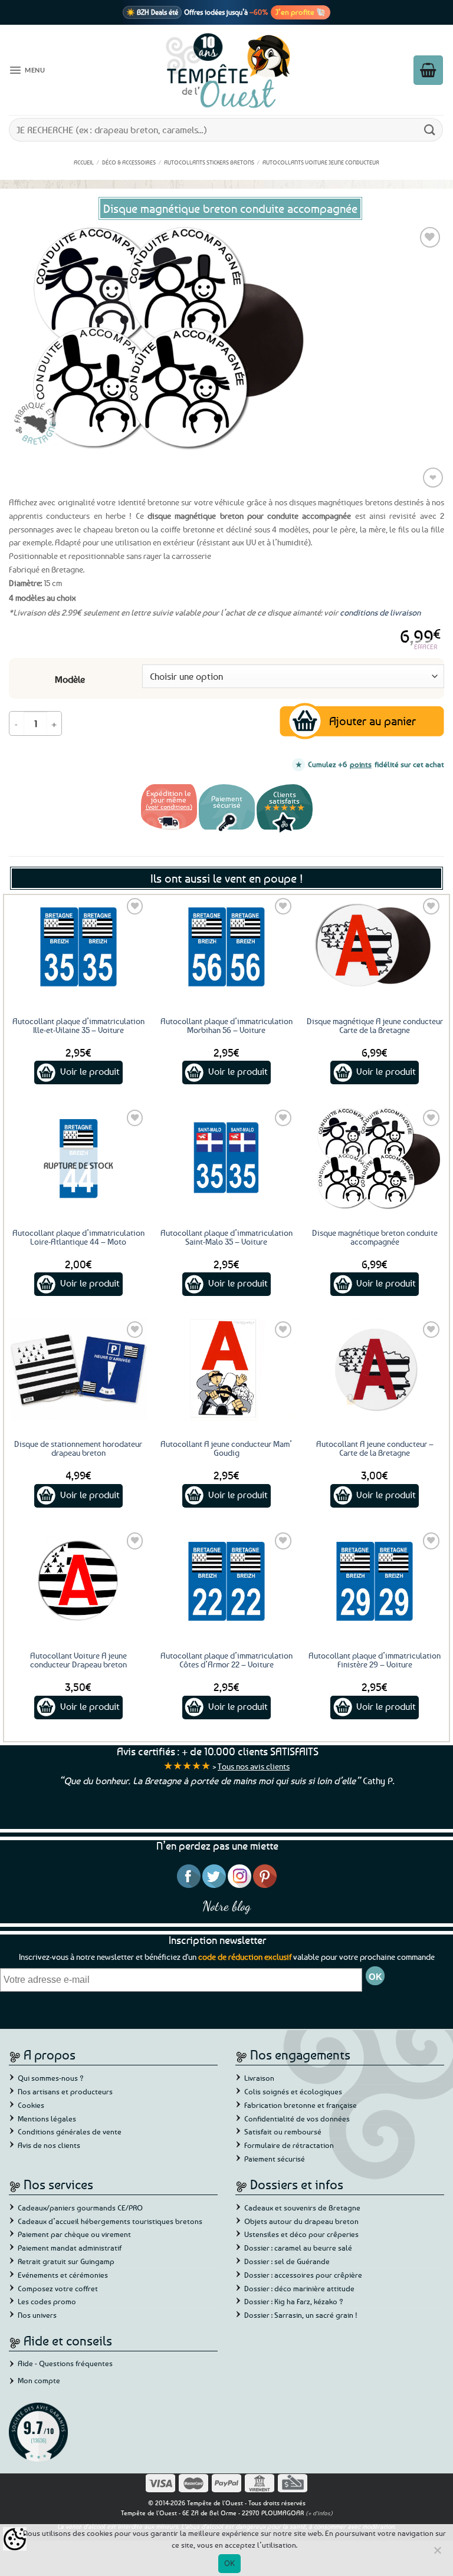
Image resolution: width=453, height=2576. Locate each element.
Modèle (70, 680)
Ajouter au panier (372, 721)
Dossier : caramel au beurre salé (298, 2248)
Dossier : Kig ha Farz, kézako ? (294, 2301)
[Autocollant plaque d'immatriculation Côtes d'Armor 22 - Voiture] (226, 1581)
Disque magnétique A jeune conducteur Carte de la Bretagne (375, 1025)
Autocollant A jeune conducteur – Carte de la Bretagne (375, 1448)
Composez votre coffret (58, 2288)
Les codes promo (47, 2301)
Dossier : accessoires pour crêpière (303, 2275)
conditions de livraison (380, 612)
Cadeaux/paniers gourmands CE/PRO (80, 2207)
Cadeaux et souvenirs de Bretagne (302, 2207)
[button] (27, 70)
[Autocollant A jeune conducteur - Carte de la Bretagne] (375, 1370)
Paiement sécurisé (275, 2159)
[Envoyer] (430, 129)
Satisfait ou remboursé (283, 2131)
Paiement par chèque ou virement (74, 2234)
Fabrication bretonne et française (301, 2105)
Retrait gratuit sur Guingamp (66, 2261)
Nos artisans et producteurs (65, 2091)
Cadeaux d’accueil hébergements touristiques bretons (110, 2221)
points (361, 764)
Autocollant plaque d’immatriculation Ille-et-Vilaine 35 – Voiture (78, 1025)
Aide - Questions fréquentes (65, 2363)
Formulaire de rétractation (289, 2145)
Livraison (259, 2078)
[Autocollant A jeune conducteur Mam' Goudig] (226, 1370)
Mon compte (39, 2380)
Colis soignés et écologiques (293, 2091)
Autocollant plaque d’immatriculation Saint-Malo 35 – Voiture (226, 1237)
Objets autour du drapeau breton (301, 2221)
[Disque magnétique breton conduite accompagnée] (375, 1158)
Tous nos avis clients (254, 1766)
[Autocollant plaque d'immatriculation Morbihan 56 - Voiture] (226, 946)
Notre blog (226, 1906)
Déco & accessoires (129, 162)
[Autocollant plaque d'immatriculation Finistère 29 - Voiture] (375, 1581)
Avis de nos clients (49, 2145)
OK (230, 2563)
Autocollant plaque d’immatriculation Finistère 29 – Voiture (375, 1660)
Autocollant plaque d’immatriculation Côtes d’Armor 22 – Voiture (226, 1660)
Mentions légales (47, 2118)
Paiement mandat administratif (70, 2248)
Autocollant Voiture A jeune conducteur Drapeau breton (78, 1660)
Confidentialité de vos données (297, 2118)
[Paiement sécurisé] (227, 831)
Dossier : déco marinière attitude (299, 2288)
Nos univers (37, 2315)
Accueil (84, 162)
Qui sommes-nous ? (51, 2078)
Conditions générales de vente (70, 2131)
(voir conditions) (169, 806)
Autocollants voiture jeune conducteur (321, 162)
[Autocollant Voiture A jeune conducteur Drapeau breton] (78, 1581)
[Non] (437, 2554)
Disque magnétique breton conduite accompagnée (375, 1237)
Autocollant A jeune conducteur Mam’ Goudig (226, 1448)
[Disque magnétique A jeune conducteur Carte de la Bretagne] (375, 946)
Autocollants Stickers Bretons (209, 162)
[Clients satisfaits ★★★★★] (285, 831)
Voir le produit (90, 1071)
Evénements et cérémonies (63, 2275)
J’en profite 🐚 (301, 12)
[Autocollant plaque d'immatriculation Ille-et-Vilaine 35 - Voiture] (78, 946)
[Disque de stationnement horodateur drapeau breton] (78, 1370)
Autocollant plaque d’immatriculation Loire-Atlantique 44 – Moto (78, 1237)
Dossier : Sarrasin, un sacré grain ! (301, 2315)
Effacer (426, 647)
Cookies (31, 2105)
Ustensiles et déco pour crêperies (301, 2234)
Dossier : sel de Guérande (287, 2261)
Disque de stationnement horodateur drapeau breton (78, 1448)
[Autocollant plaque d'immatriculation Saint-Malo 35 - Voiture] (226, 1158)
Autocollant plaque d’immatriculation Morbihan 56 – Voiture (226, 1025)
